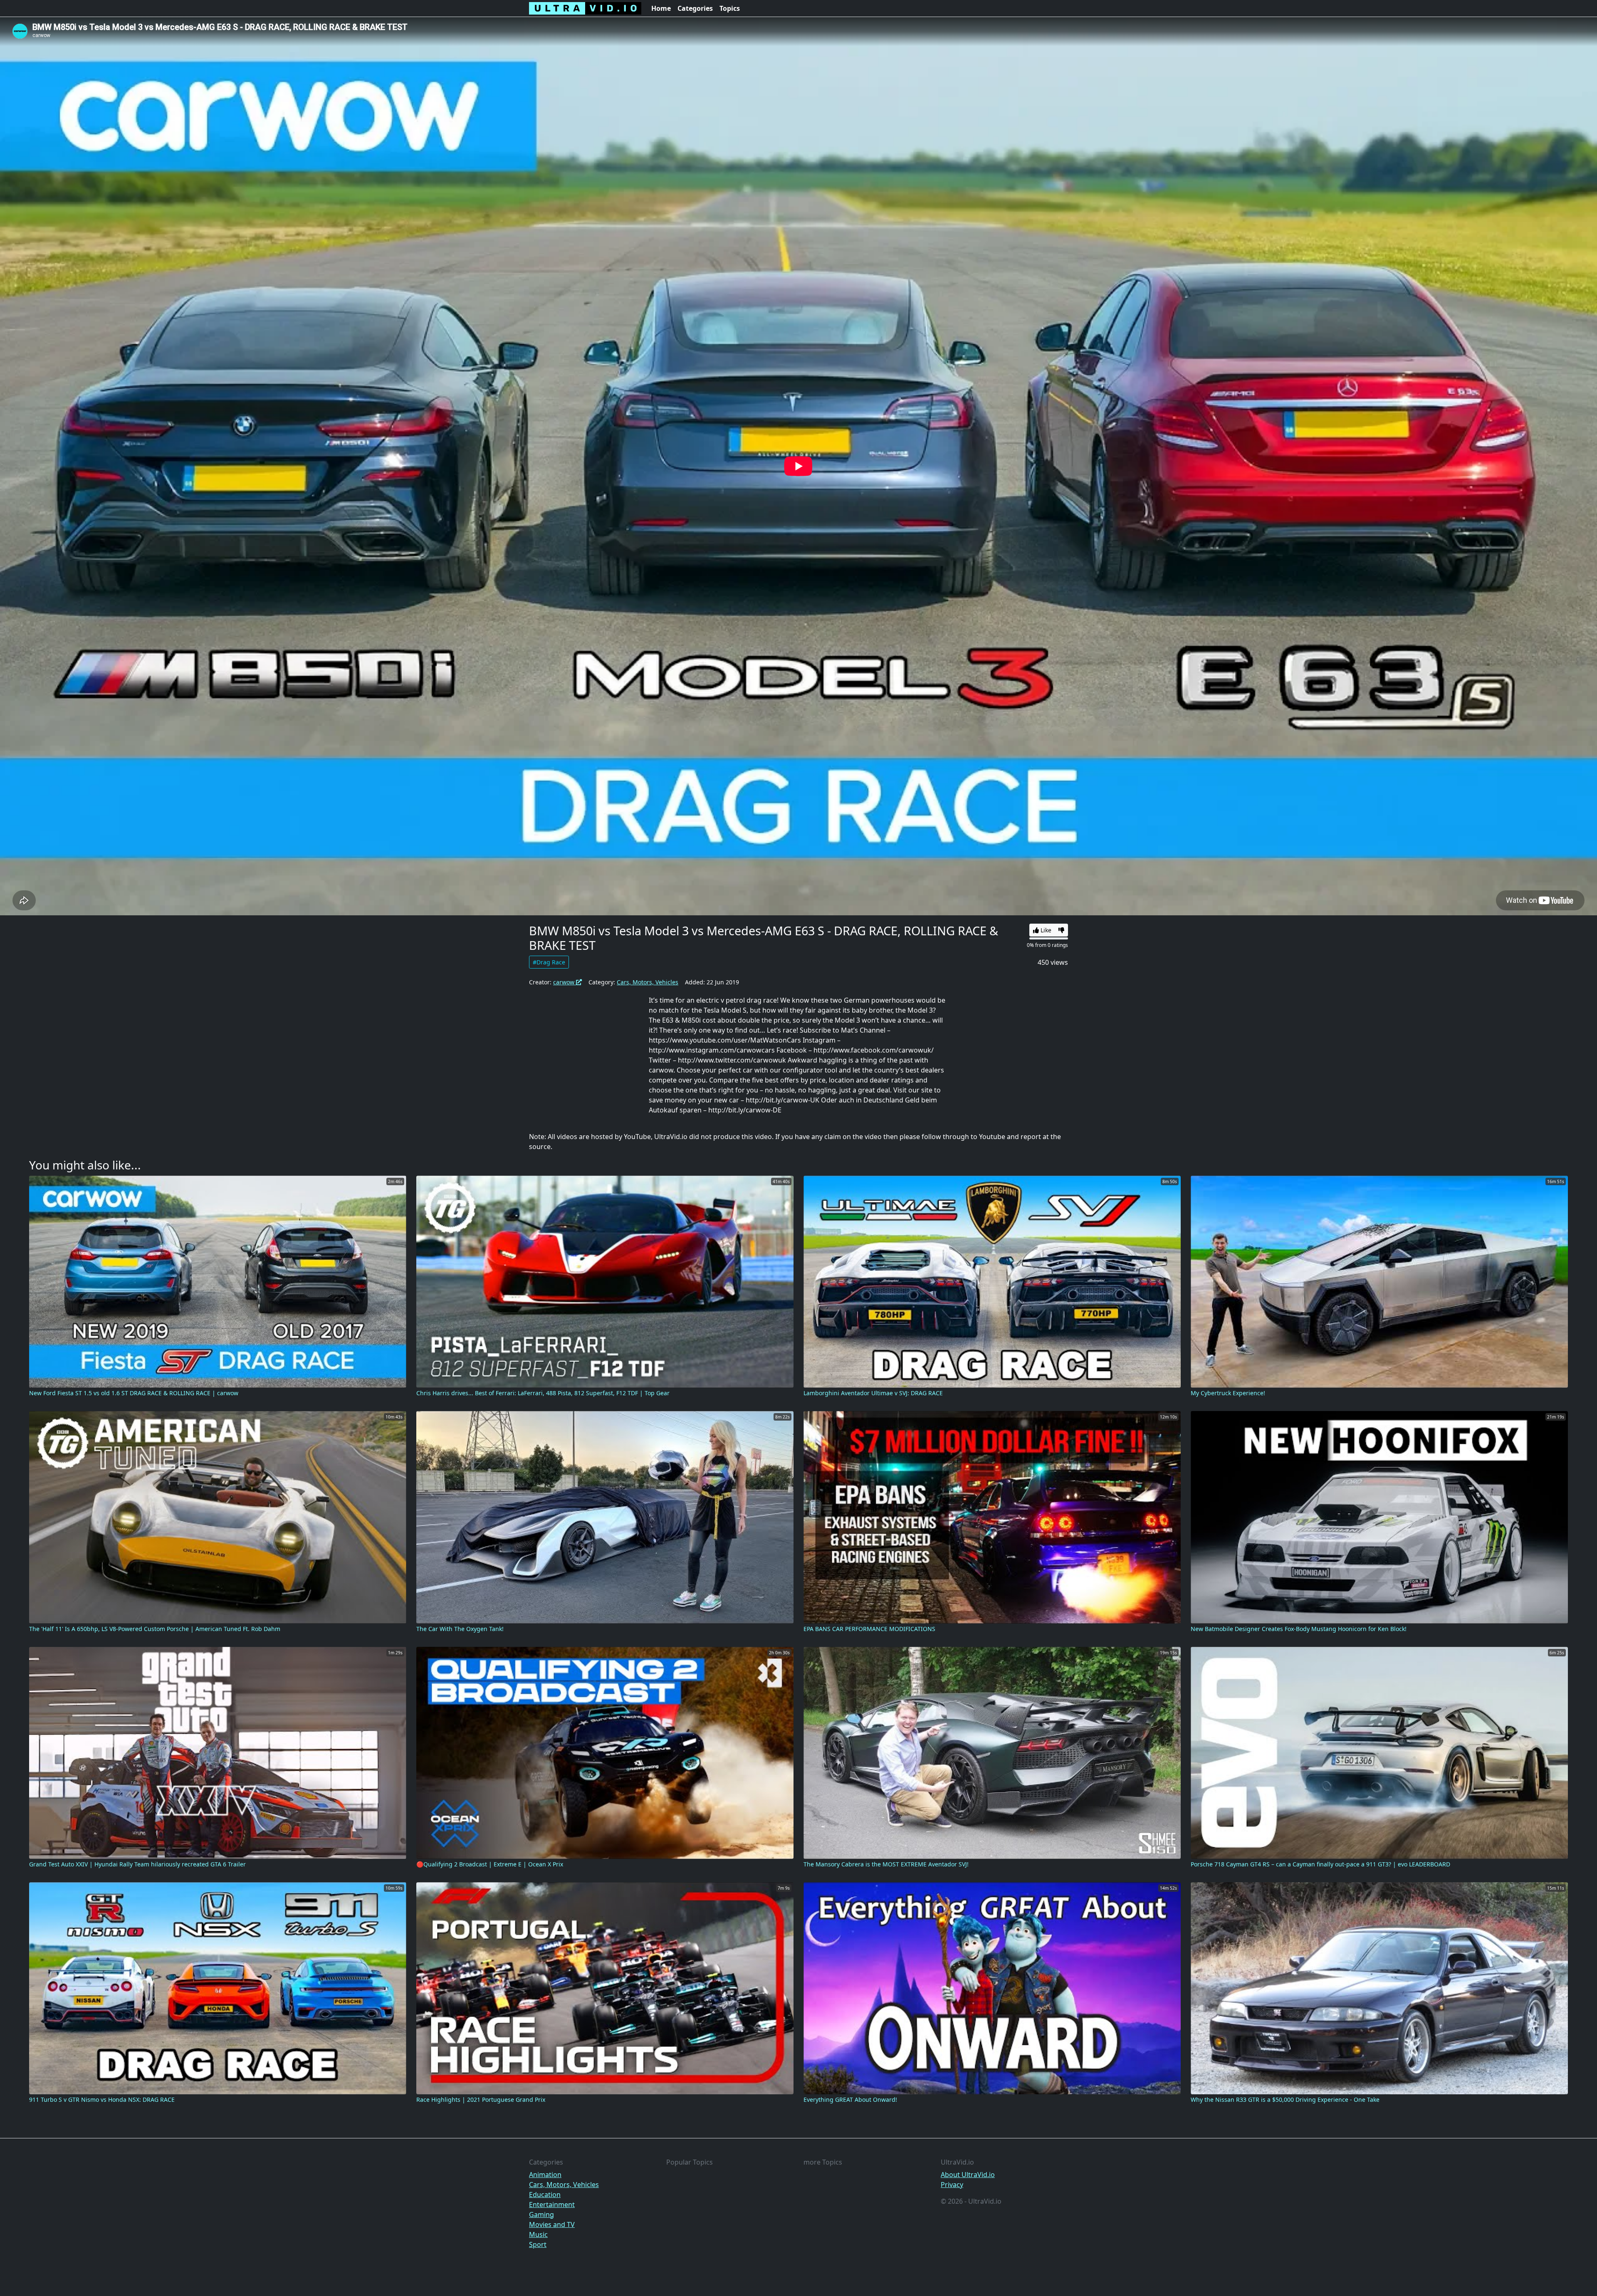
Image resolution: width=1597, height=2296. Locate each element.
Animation (545, 2175)
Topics (730, 8)
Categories (695, 8)
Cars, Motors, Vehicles (648, 982)
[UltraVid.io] (585, 8)
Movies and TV (552, 2224)
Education (545, 2195)
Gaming (541, 2214)
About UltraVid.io (968, 2175)
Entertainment (552, 2205)
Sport (538, 2244)
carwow (565, 982)
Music (538, 2234)
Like (1045, 930)
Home (661, 8)
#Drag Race (549, 962)
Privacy (952, 2185)
